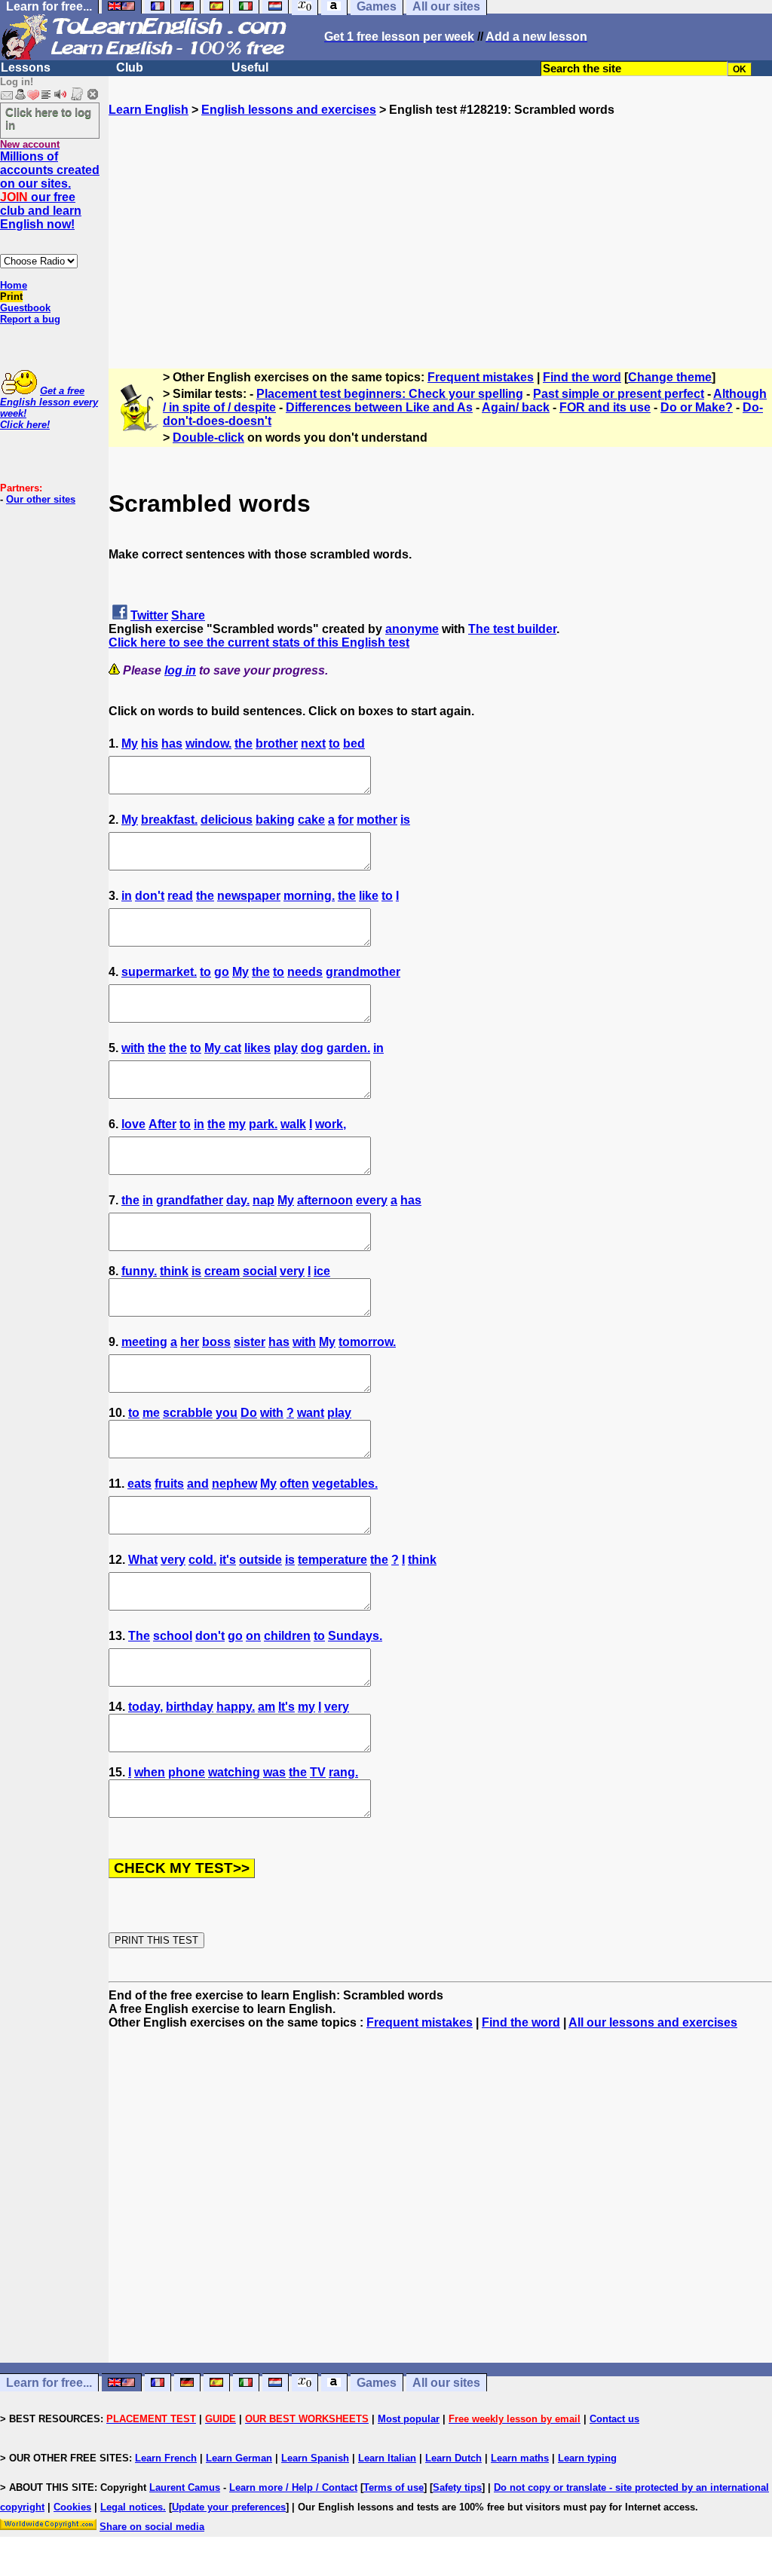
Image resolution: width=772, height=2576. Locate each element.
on (253, 1636)
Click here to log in (48, 118)
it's (228, 1560)
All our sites (446, 2383)
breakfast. (169, 820)
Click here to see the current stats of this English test (259, 642)
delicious (227, 820)
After (162, 1124)
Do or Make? (697, 407)
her (190, 1342)
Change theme (670, 377)
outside (260, 1560)
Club (130, 67)
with (133, 1048)
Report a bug (30, 319)
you (227, 1413)
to (334, 743)
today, (146, 1707)
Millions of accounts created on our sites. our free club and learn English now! (50, 190)
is (405, 820)
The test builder (512, 629)
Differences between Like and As (379, 407)
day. (238, 1200)
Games (377, 2383)
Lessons (26, 67)
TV (318, 1772)
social (260, 1271)
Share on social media (152, 2527)
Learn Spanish (315, 2458)
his (150, 743)
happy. (236, 1707)
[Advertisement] (440, 222)
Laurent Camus (185, 2487)
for (346, 820)
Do (249, 1413)
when (150, 1772)
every (372, 1200)
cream (222, 1271)
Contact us (614, 2419)
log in (180, 670)
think (174, 1271)
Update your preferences (229, 2507)
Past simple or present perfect (619, 394)
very (292, 1271)
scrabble (188, 1413)
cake (311, 820)
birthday (190, 1707)
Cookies (72, 2507)
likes (257, 1048)
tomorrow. (367, 1342)
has (172, 743)
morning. (309, 896)
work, (331, 1124)
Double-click (208, 437)
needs (305, 972)
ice (322, 1271)
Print (11, 297)
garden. (348, 1048)
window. (208, 743)
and (198, 1484)
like (369, 896)
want (311, 1413)
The (139, 1636)
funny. (139, 1271)
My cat (223, 1048)
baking (275, 820)
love (133, 1124)
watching (234, 1772)
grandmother (363, 972)
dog (312, 1048)
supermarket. (159, 972)
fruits (169, 1484)
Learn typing (587, 2458)
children (287, 1636)
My (130, 743)
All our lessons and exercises (653, 2022)
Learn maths (520, 2458)
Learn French (166, 2458)
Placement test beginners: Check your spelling (390, 394)
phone (187, 1772)
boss (216, 1342)
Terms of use (394, 2487)
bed (354, 743)
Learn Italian (387, 2458)
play (286, 1048)
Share (188, 615)
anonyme (412, 629)
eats (139, 1484)
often (294, 1484)
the (244, 743)
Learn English (149, 110)
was (274, 1772)
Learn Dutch (453, 2458)
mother (377, 820)
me (151, 1413)
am (267, 1707)
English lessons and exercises (289, 110)
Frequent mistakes (481, 377)
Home (14, 285)
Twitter (149, 615)
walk (293, 1124)
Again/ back (516, 407)
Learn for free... (49, 2383)
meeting (144, 1342)
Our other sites (41, 499)
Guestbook (25, 308)
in (127, 896)
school (173, 1636)
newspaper (249, 896)
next (313, 743)
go (222, 972)
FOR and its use (605, 407)
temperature (332, 1560)
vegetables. (345, 1484)
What (143, 1560)
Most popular (409, 2419)
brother (277, 743)
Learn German (239, 2458)
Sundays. (355, 1636)
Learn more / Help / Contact (293, 2487)
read (180, 896)
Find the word (582, 377)
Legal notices (132, 2507)
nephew (234, 1484)
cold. (202, 1560)
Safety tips (457, 2487)
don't (150, 896)
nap (263, 1200)
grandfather (190, 1200)
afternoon (325, 1200)
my (237, 1124)
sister (250, 1342)
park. (263, 1124)
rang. (343, 1772)
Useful (250, 67)
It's (286, 1707)
